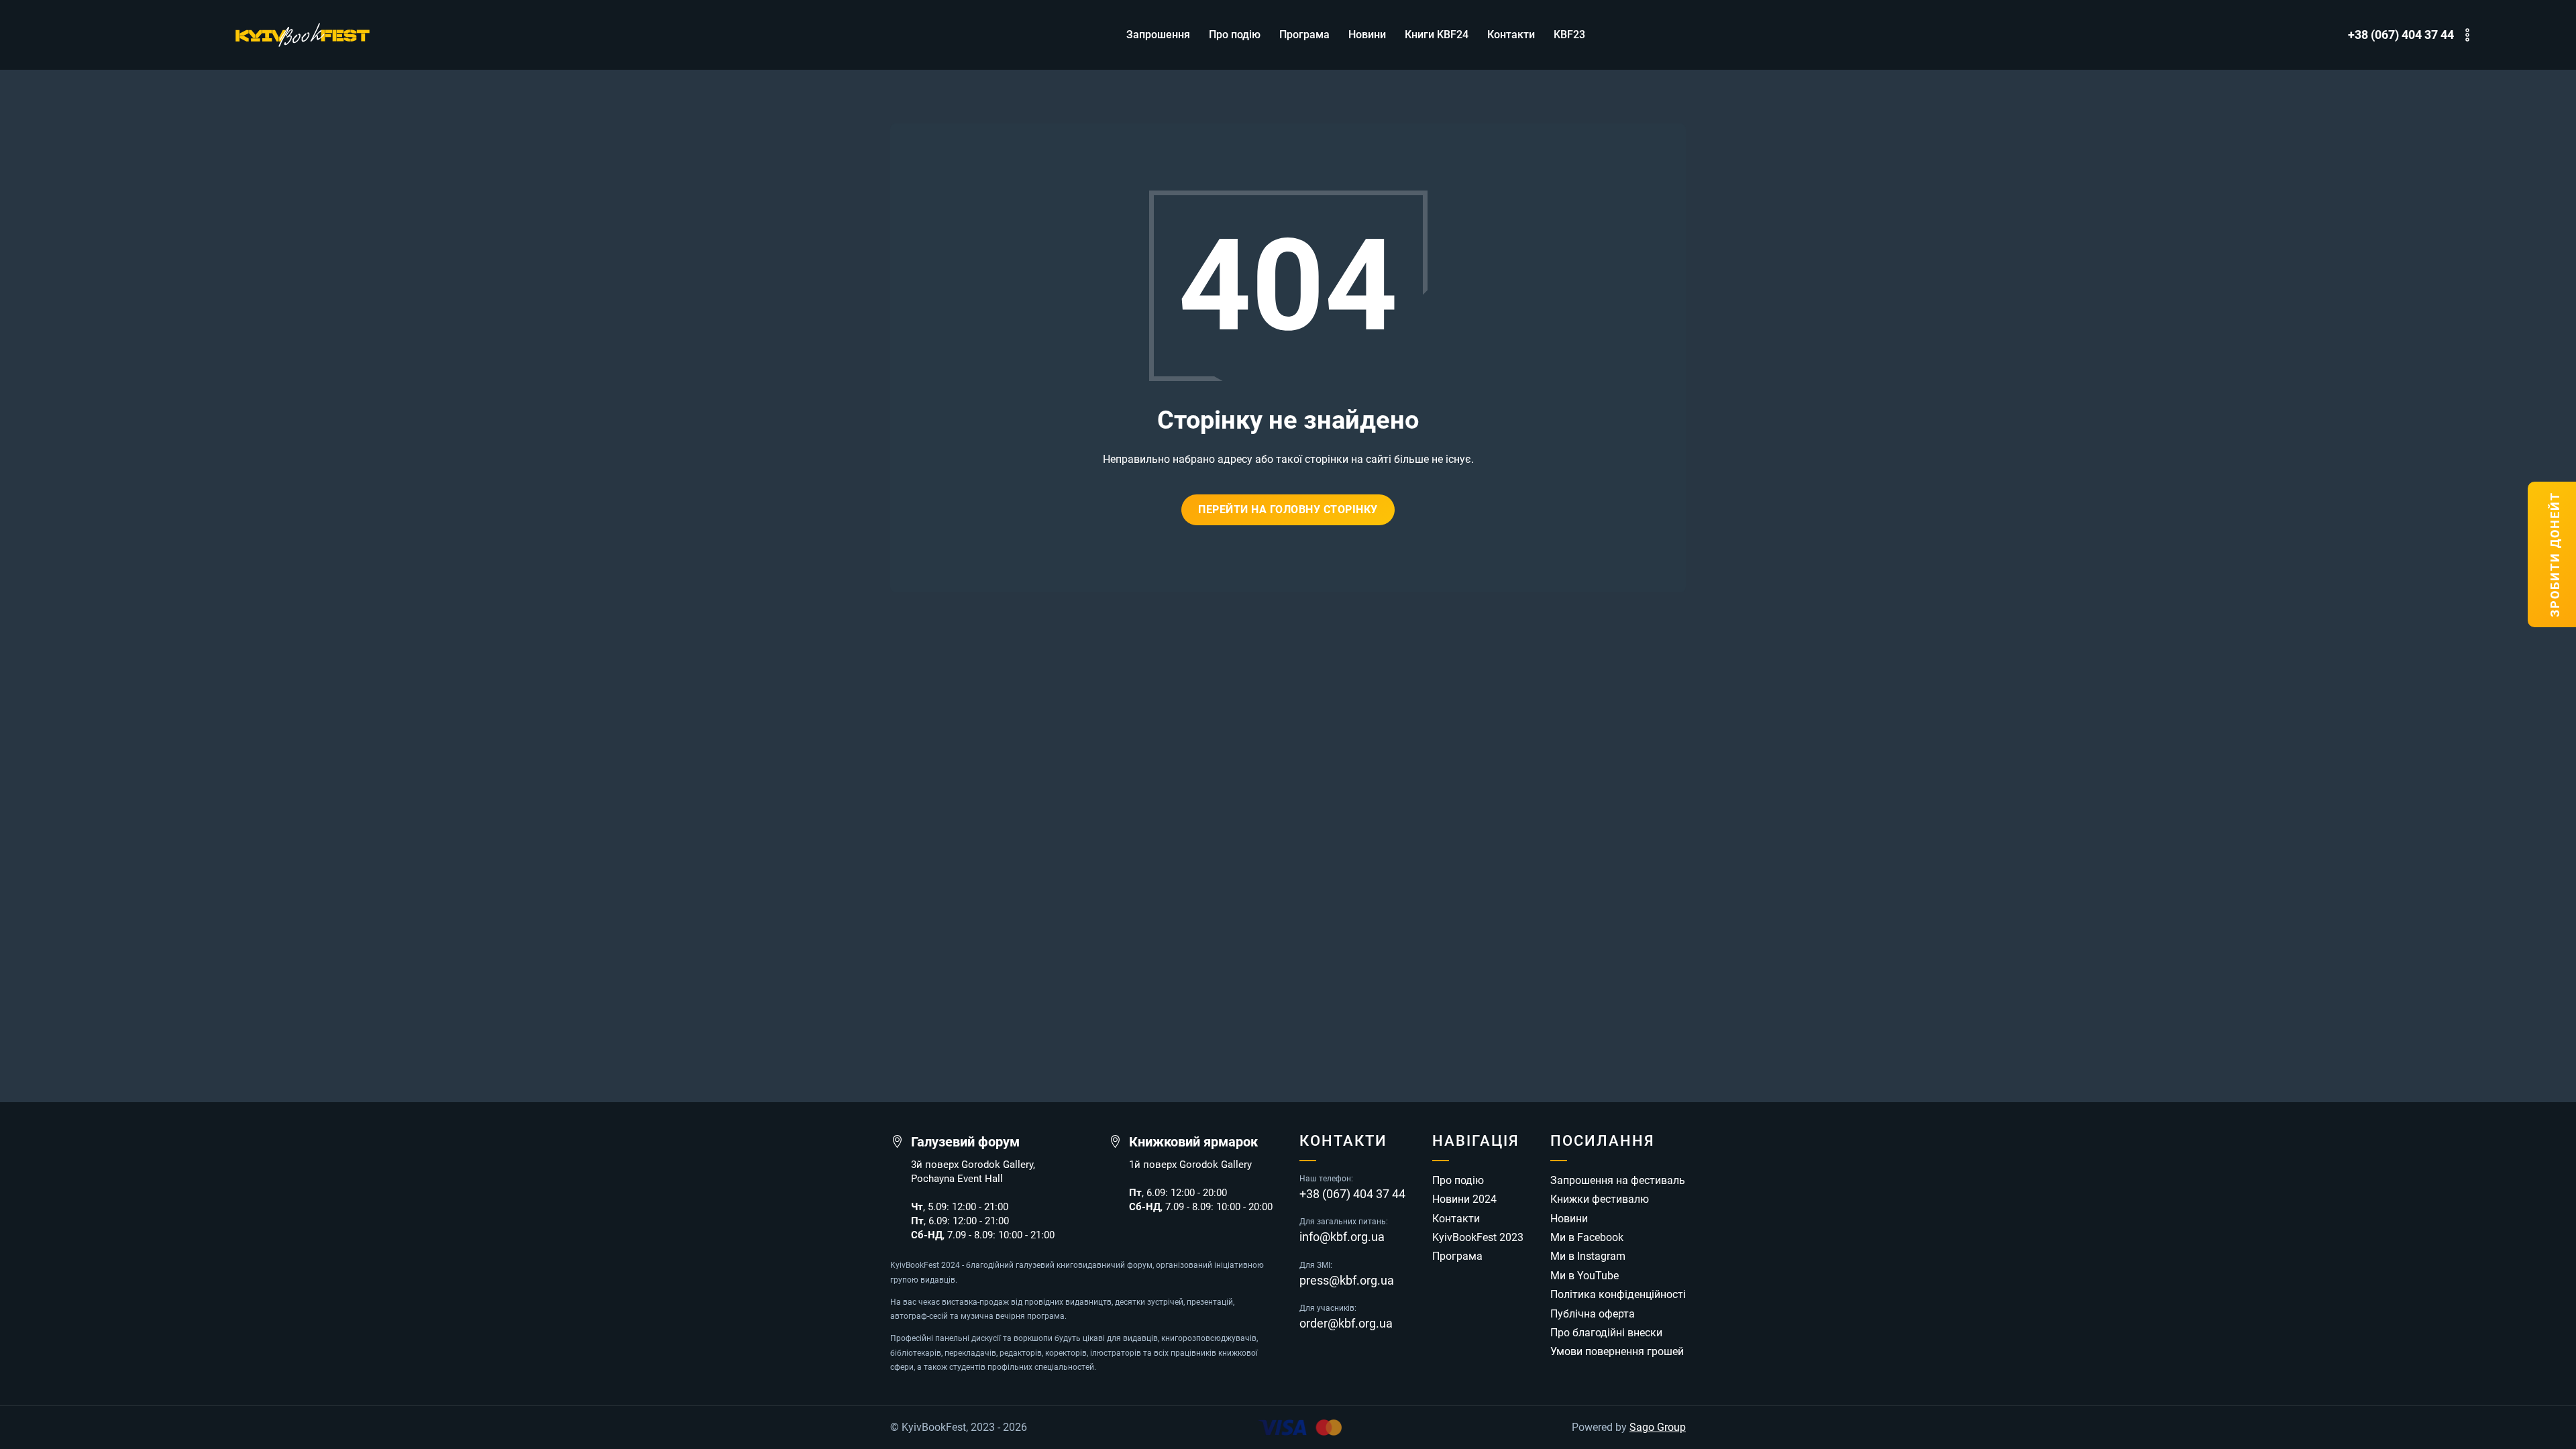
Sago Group (1658, 1428)
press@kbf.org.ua (1347, 1281)
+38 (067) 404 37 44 (2401, 35)
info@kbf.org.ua (1342, 1237)
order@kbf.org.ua (1346, 1324)
